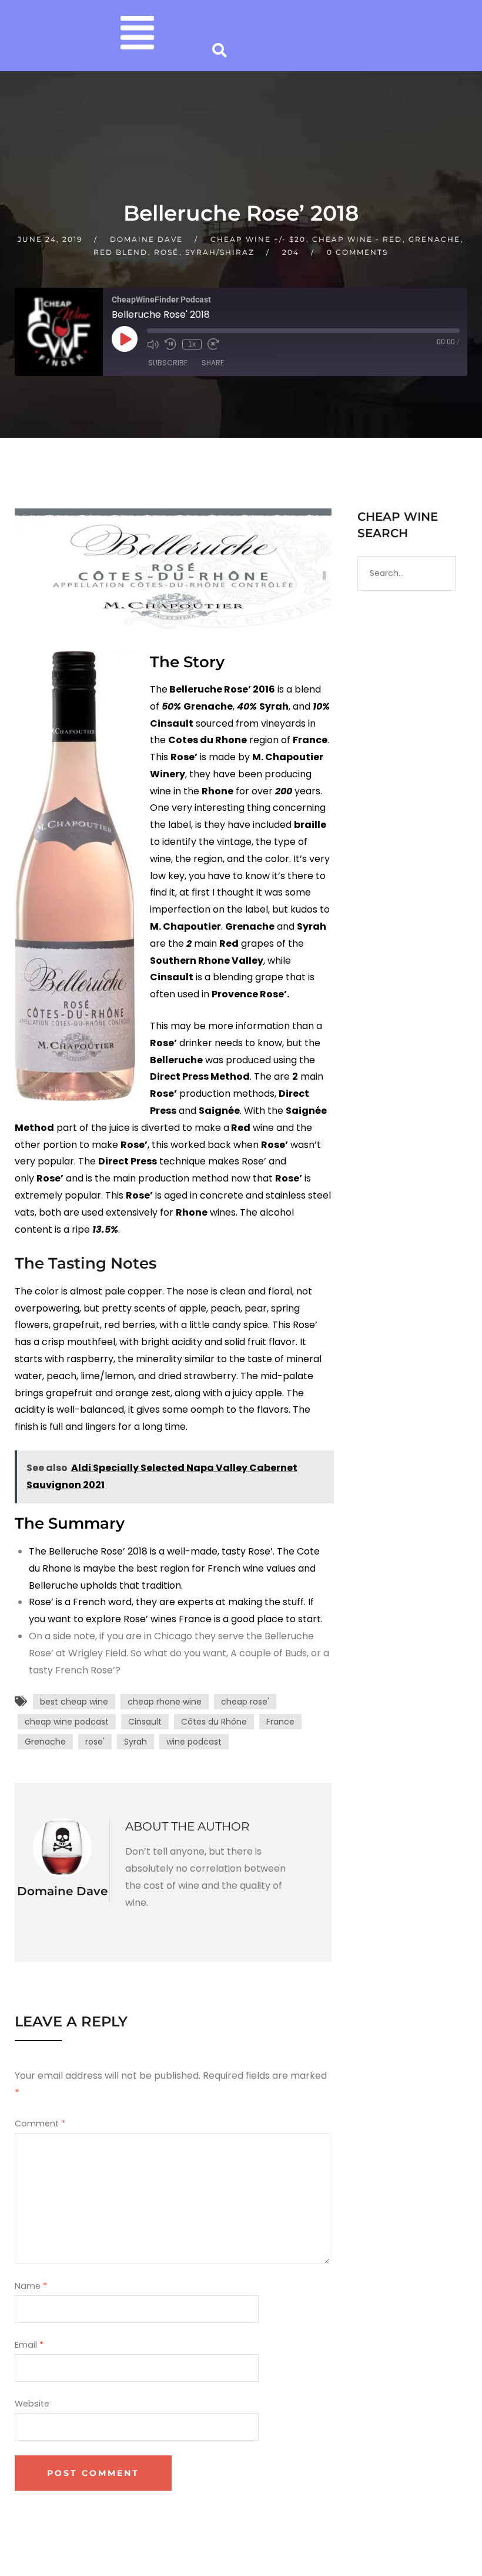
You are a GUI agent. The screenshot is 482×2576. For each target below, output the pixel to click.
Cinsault (145, 1722)
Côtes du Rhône (214, 1722)
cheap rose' (245, 1702)
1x (192, 344)
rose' (95, 1742)
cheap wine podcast (67, 1722)
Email (29, 2345)
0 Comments (357, 252)
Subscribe (168, 363)
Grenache (434, 239)
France (280, 1722)
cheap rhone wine (165, 1702)
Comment (40, 2124)
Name (31, 2286)
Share (213, 363)
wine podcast (194, 1742)
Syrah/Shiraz (220, 252)
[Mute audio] (153, 344)
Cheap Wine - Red (357, 239)
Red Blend (120, 252)
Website (32, 2404)
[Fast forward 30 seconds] (213, 344)
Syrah (135, 1742)
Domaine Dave (146, 239)
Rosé (166, 252)
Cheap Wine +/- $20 (258, 239)
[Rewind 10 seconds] (170, 344)
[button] (137, 36)
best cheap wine (74, 1702)
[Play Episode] (125, 338)
